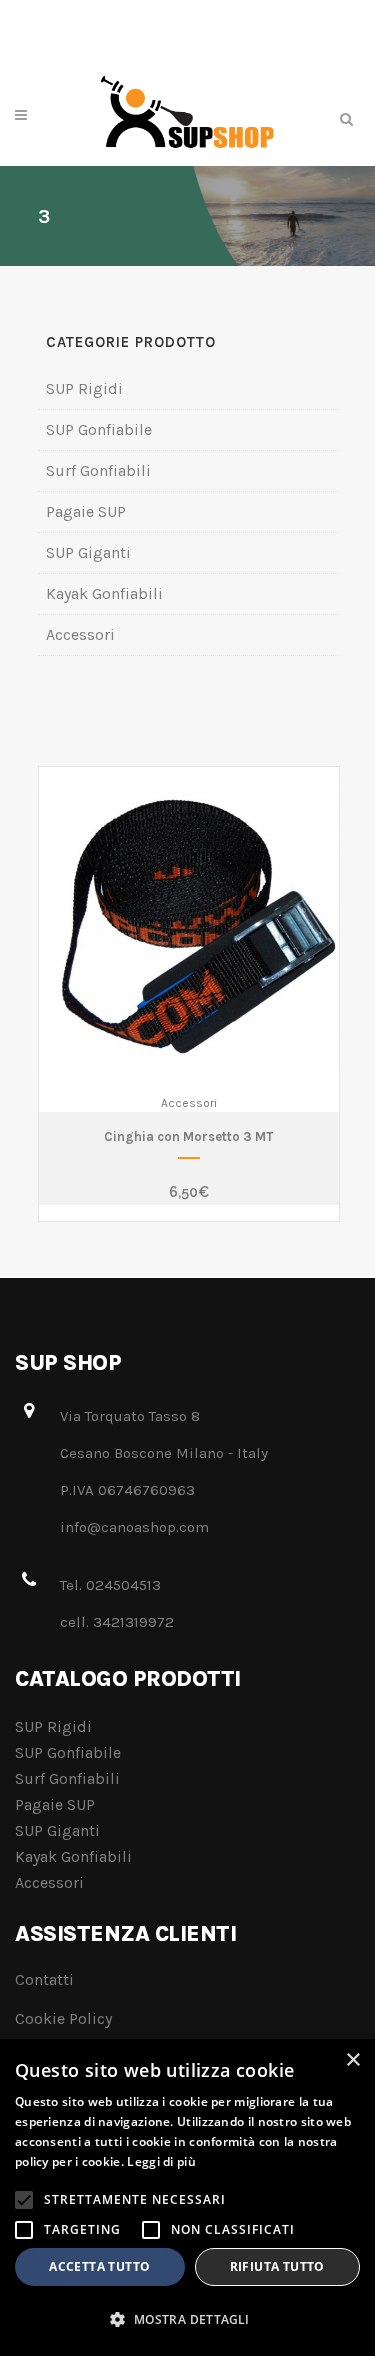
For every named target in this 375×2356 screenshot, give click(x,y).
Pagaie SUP (86, 511)
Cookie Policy (63, 2018)
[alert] (187, 2197)
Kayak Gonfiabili (104, 593)
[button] (187, 2320)
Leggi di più (161, 2161)
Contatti (44, 1979)
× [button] (352, 2060)
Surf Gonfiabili (98, 470)
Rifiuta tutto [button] (277, 2266)
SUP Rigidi (84, 388)
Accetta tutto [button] (99, 2266)
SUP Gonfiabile (99, 429)
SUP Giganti (88, 552)
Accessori (80, 634)
